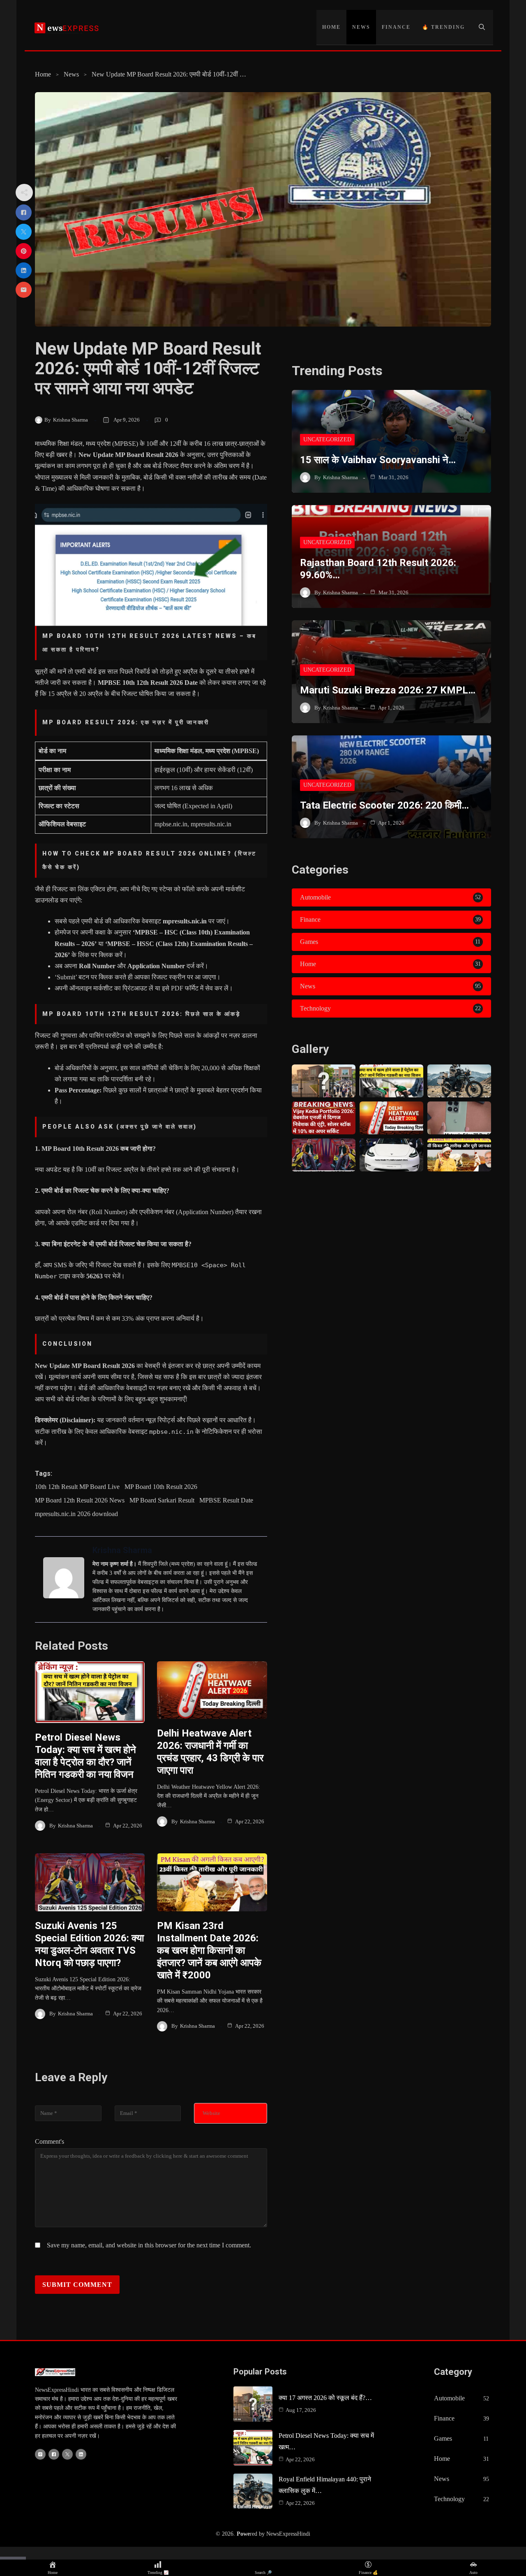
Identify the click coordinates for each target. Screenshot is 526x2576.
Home (43, 74)
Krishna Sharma (70, 420)
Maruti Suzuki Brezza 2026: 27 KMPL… (388, 690)
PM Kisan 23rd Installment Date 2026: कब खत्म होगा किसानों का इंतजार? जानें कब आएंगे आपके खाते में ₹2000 (209, 1950)
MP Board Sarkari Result (162, 1500)
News (361, 27)
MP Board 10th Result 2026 (161, 1487)
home (331, 27)
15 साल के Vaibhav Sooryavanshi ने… (378, 460)
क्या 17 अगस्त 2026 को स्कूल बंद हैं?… (325, 2398)
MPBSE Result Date (226, 1500)
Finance (396, 27)
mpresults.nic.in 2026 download (76, 1514)
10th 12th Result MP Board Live (77, 1487)
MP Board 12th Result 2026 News (80, 1500)
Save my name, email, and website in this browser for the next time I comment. (149, 2245)
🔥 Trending (443, 27)
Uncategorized (327, 439)
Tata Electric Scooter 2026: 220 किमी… (384, 805)
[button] (482, 27)
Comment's (50, 2141)
